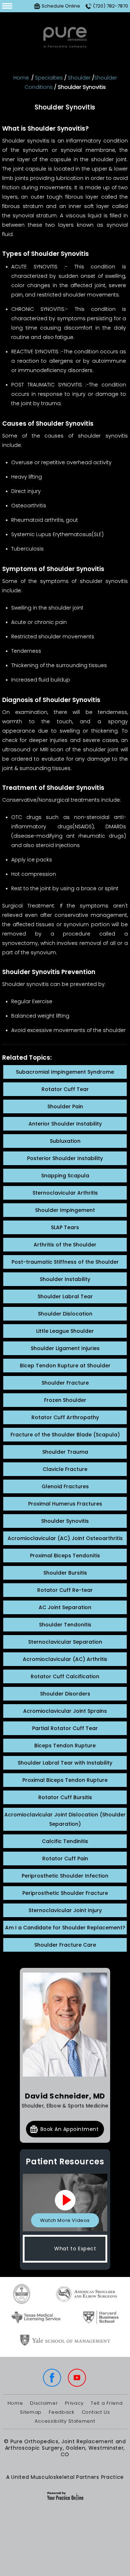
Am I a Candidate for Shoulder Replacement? (65, 1928)
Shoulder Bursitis (65, 1573)
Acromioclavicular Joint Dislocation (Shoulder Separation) (65, 1819)
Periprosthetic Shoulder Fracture (65, 1893)
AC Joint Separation (65, 1607)
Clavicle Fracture (65, 1469)
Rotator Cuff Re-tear (65, 1590)
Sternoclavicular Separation (65, 1642)
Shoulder (79, 78)
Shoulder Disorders (65, 1694)
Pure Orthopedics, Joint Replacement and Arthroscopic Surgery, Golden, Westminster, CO (66, 2448)
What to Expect (75, 2249)
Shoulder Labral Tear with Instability (65, 1763)
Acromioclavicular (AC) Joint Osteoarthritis (65, 1538)
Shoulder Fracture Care (65, 1945)
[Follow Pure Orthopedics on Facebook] (53, 2378)
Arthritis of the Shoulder (65, 1245)
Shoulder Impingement (65, 1210)
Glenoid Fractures (65, 1486)
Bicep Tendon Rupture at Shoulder (65, 1366)
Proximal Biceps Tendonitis (65, 1556)
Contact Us (96, 2412)
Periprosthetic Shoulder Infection (65, 1876)
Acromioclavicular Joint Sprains (65, 1711)
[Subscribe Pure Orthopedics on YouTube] (77, 2378)
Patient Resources (65, 2162)
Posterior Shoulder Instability (65, 1158)
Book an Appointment (70, 2129)
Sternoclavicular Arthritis (65, 1193)
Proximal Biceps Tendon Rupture (65, 1780)
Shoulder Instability (65, 1279)
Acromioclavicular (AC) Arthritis (65, 1659)
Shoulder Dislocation (65, 1314)
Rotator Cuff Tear (65, 1089)
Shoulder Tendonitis (65, 1625)
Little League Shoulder (65, 1331)
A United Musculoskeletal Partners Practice (65, 2477)
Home (21, 78)
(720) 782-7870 (110, 6)
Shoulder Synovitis (65, 1521)
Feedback (62, 2412)
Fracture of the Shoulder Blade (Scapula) (65, 1435)
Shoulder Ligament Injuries (65, 1348)
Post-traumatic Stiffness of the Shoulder (65, 1262)
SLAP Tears (65, 1227)
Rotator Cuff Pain (65, 1859)
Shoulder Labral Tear (65, 1296)
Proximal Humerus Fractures (65, 1504)
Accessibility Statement (65, 2421)
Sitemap (31, 2412)
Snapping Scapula (65, 1176)
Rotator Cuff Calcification (65, 1676)
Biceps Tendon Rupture (65, 1746)
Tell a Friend (107, 2403)
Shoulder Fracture (65, 1383)
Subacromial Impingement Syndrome (65, 1072)
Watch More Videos (65, 2220)
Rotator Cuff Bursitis (65, 1797)
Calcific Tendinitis (65, 1841)
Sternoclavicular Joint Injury (65, 1910)
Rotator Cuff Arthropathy (65, 1417)
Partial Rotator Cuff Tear (65, 1728)
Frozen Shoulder (65, 1400)
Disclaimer (44, 2403)
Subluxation (65, 1141)
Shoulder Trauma (65, 1452)
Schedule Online (61, 6)
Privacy (74, 2403)
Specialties (49, 78)
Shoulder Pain (65, 1106)
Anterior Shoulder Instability (65, 1124)
